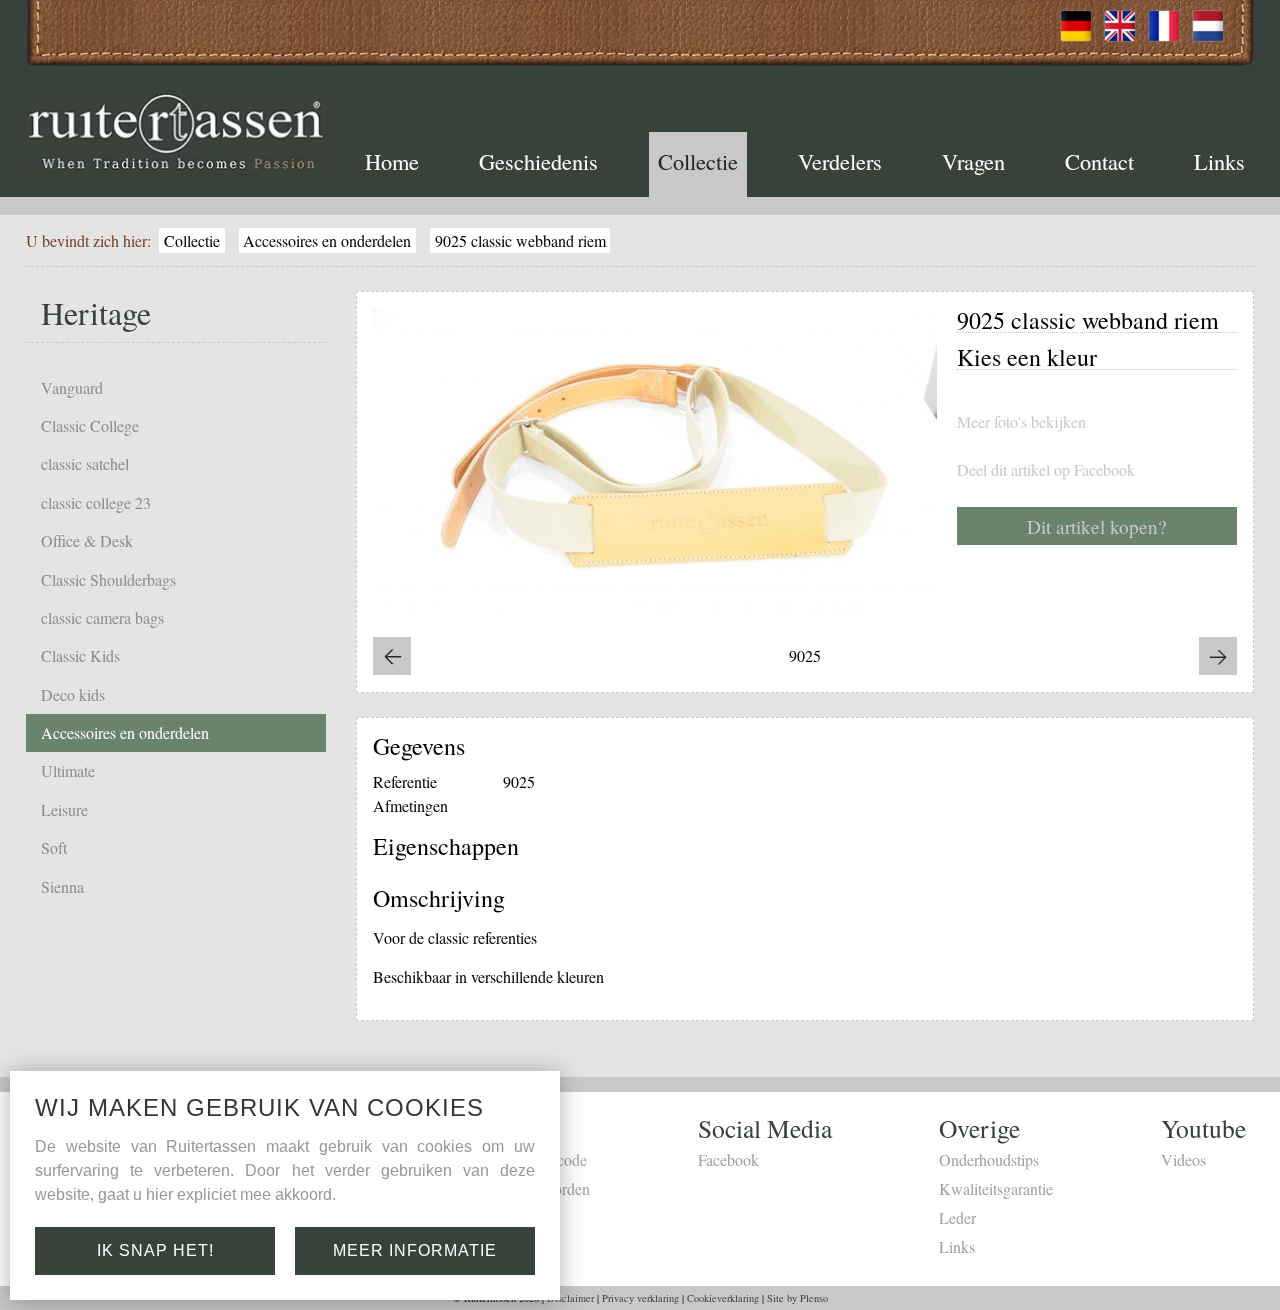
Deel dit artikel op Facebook (1046, 470)
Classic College (90, 425)
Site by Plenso (797, 1298)
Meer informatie (415, 1250)
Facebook (728, 1159)
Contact (1099, 161)
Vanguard (72, 387)
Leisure (64, 809)
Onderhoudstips (989, 1159)
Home (392, 161)
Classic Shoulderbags (108, 579)
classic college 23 (96, 502)
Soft (54, 847)
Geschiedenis (538, 161)
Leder (957, 1217)
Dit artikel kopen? (1097, 526)
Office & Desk (87, 540)
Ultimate (68, 770)
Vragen (973, 161)
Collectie (698, 161)
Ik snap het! (155, 1250)
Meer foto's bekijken (1021, 422)
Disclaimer (570, 1298)
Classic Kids (80, 655)
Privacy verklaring (640, 1298)
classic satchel (85, 463)
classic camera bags (102, 617)
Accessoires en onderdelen (327, 240)
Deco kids (73, 694)
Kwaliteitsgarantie (996, 1188)
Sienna (62, 886)
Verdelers (840, 161)
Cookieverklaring (723, 1298)
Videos (1183, 1159)
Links (1219, 161)
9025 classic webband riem (520, 240)
